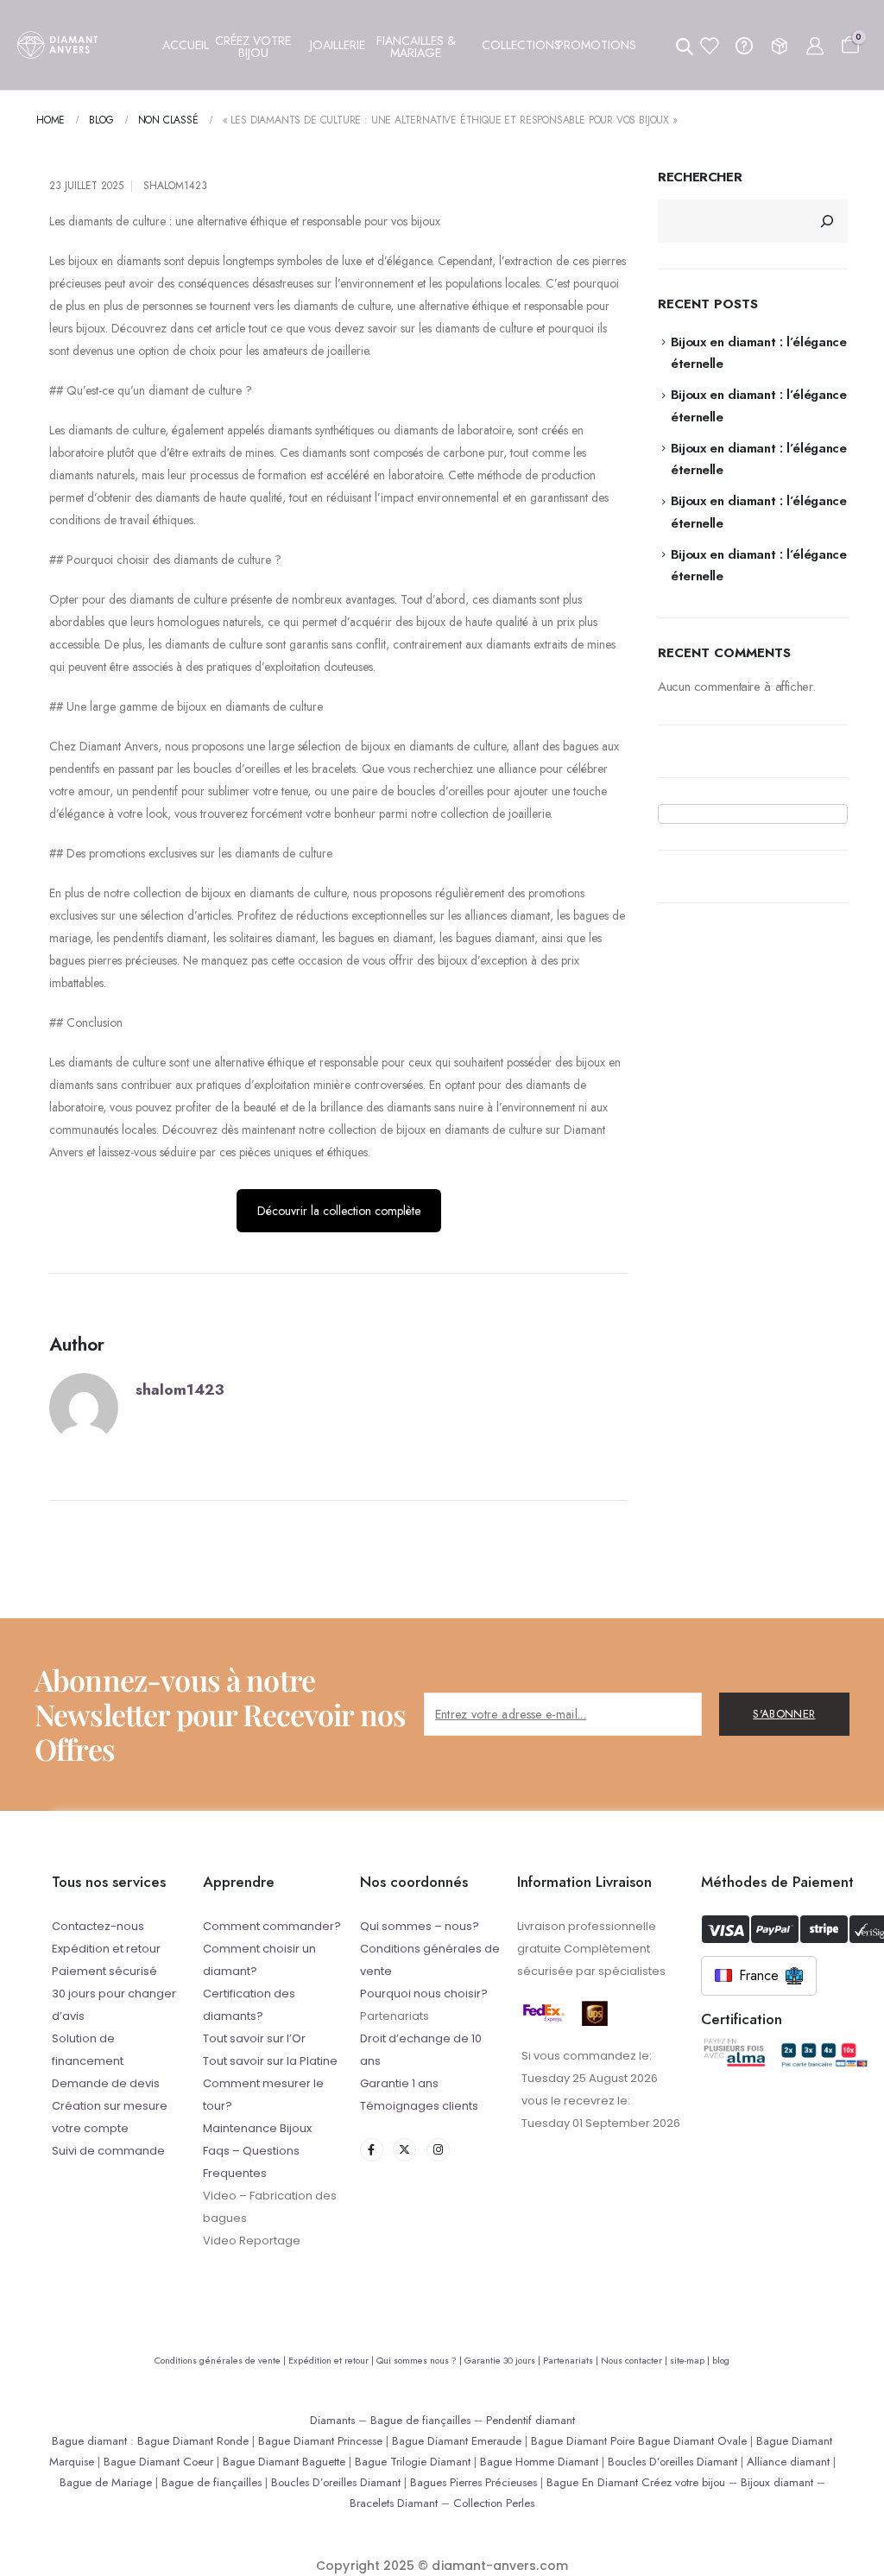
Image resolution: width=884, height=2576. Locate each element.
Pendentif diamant (530, 2420)
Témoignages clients (419, 2106)
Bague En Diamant (592, 2482)
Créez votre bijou (683, 2482)
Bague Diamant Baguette (284, 2462)
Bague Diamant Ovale (692, 2441)
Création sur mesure (110, 2106)
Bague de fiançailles (420, 2420)
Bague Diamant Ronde (193, 2441)
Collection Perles (494, 2503)
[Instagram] (438, 2150)
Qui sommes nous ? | (420, 2360)
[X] (404, 2150)
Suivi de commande (108, 2151)
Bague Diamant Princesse (320, 2441)
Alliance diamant (788, 2462)
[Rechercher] (827, 221)
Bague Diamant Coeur (158, 2462)
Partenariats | (572, 2360)
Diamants (332, 2420)
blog (721, 2360)
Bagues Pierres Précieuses (474, 2482)
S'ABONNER (784, 1714)
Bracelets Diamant (394, 2503)
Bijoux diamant (777, 2482)
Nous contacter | (635, 2360)
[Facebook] (372, 2150)
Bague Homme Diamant (539, 2462)
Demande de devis (106, 2083)
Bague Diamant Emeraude (457, 2441)
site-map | (691, 2360)
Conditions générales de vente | (221, 2360)
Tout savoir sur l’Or (254, 2038)
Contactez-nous (98, 1926)
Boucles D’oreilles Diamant (672, 2462)
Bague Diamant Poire (583, 2441)
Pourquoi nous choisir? (424, 1994)
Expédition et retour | (332, 2360)
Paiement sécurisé (104, 1971)
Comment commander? (272, 1926)
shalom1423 (175, 186)
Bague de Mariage (106, 2482)
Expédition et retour (106, 1949)
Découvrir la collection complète (339, 1211)
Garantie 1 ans (399, 2083)
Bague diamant (89, 2441)
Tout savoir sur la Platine (270, 2061)
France (759, 1975)
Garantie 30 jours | (504, 2360)
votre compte (90, 2128)
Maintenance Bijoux (257, 2128)
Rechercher (700, 177)
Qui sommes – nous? (420, 1926)
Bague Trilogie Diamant (413, 2462)
